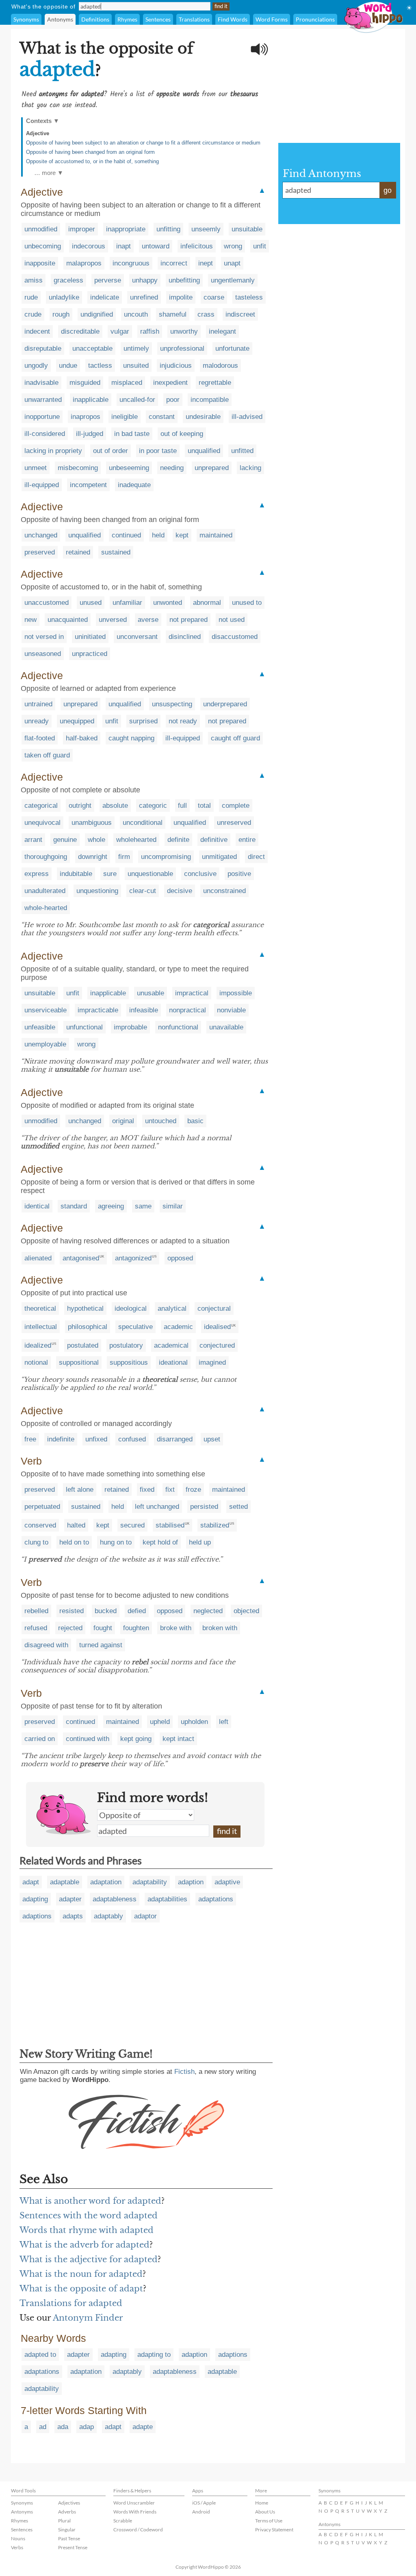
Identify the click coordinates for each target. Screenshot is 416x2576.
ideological (131, 1308)
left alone (80, 1490)
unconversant (137, 637)
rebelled (36, 1611)
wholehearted (136, 840)
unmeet (36, 468)
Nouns (18, 2538)
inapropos (86, 417)
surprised (143, 721)
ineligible (125, 417)
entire (247, 840)
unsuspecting (172, 704)
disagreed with (46, 1645)
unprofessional (182, 348)
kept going (136, 1739)
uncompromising (166, 857)
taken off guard (47, 755)
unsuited (136, 366)
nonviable (231, 1010)
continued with (88, 1739)
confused (132, 1439)
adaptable (65, 1882)
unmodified (41, 229)
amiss (34, 280)
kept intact (178, 1739)
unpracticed (90, 654)
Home (262, 2503)
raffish (150, 331)
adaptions (37, 1916)
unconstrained (224, 891)
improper (82, 229)
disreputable (43, 348)
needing (172, 468)
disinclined (185, 637)
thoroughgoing (46, 857)
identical (37, 1206)
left (224, 1722)
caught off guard (235, 738)
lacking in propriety (53, 451)
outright (80, 806)
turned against (101, 1645)
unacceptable (92, 348)
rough (61, 314)
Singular (67, 2530)
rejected (70, 1628)
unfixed (96, 1439)
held (158, 535)
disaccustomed (235, 637)
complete (236, 806)
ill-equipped (42, 485)
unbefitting (184, 280)
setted (238, 1507)
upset (212, 1439)
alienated (38, 1258)
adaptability (150, 1882)
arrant (33, 840)
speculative (135, 1327)
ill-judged (90, 434)
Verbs (17, 2547)
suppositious (129, 1362)
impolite (181, 297)
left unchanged (157, 1507)
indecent (37, 331)
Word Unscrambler (134, 2503)
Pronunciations (315, 19)
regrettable (215, 383)
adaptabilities (167, 1899)
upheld (160, 1722)
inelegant (222, 331)
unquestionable (150, 874)
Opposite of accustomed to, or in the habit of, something (92, 161)
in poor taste (158, 451)
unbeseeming (129, 468)
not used (232, 620)
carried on (40, 1739)
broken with (220, 1628)
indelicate (105, 297)
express (37, 874)
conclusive (200, 874)
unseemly (206, 229)
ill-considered (45, 434)
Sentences (158, 19)
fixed (147, 1490)
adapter (70, 1899)
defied (137, 1611)
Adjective (38, 133)
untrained (38, 704)
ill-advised (247, 417)
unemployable (45, 1044)
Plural (64, 2521)
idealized (38, 1345)
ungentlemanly (233, 280)
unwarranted (43, 400)
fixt (170, 1490)
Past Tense (69, 2538)
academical (171, 1345)
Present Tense (73, 2547)
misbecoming (78, 468)
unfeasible (40, 1027)
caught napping (131, 738)
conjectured (217, 1345)
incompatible (210, 400)
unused (91, 603)
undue (68, 366)
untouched (161, 1121)
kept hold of (160, 1542)
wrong (233, 246)
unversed (113, 620)
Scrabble (123, 2521)
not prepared (188, 620)
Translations (194, 19)
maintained (216, 535)
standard (74, 1206)
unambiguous (92, 823)
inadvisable (41, 383)
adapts (73, 1916)
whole (96, 840)
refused (36, 1628)
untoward (156, 246)
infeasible (144, 1010)
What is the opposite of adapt (81, 2289)
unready (37, 721)
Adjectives (69, 2503)
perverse (108, 280)
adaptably (108, 1916)
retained (78, 552)
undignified (97, 314)
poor (173, 400)
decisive (180, 891)
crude (33, 314)
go (388, 190)
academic (178, 1327)
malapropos (84, 263)
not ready (183, 721)
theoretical (40, 1308)
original (123, 1121)
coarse (214, 297)
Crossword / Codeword (138, 2530)
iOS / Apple (204, 2503)
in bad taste (132, 434)
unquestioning (97, 891)
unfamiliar (127, 603)
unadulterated (45, 891)
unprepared (212, 468)
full (182, 806)
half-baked (82, 738)
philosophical (88, 1327)
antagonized (133, 1258)
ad (43, 2427)
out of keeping (182, 434)
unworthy (184, 331)
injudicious (176, 366)
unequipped (77, 721)
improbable (130, 1027)
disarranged (175, 1439)
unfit (260, 246)
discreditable (80, 331)
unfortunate (232, 348)
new (30, 620)
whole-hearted (46, 908)
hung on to (116, 1542)
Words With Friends (135, 2512)
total (204, 806)
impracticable (98, 1010)
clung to (36, 1542)
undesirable (203, 417)
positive (239, 874)
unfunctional (84, 1027)
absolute (115, 806)
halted (76, 1525)
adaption (191, 1882)
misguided (85, 383)
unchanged (41, 535)
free (30, 1439)
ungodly (36, 366)
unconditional (143, 823)
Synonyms (26, 19)
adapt (31, 1882)
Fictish (184, 2072)
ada (63, 2427)
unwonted (168, 603)
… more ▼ (49, 173)
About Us (265, 2512)
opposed (180, 1258)
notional (36, 1362)
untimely (136, 348)
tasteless (249, 297)
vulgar (120, 331)
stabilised (170, 1525)
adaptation (106, 1882)
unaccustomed (47, 603)
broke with (176, 1628)
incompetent (88, 485)
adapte (143, 2427)
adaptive (227, 1882)
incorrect (174, 263)
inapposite (40, 263)
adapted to (40, 2355)
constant (162, 417)
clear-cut (143, 891)
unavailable (226, 1027)
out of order (110, 451)
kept (182, 535)
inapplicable (91, 400)
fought (103, 1628)
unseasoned (43, 654)
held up (200, 1542)
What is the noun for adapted (81, 2274)
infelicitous (197, 246)
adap (87, 2427)
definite (178, 840)
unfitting (168, 229)
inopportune (42, 417)
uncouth (136, 314)
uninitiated (90, 637)
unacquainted (68, 620)
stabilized (215, 1525)
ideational (173, 1362)
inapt (123, 246)
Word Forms (272, 19)
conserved (40, 1525)
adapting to (154, 2355)
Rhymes (127, 19)
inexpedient (170, 383)
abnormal (207, 603)
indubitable (76, 874)
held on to (74, 1542)
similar (173, 1206)
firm (124, 857)
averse (148, 620)
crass (206, 314)
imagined (212, 1362)
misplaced (127, 383)
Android (201, 2512)
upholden (194, 1722)
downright (93, 857)
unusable (151, 993)
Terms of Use (269, 2521)
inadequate (134, 485)
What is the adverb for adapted (84, 2245)
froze (193, 1490)
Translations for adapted (71, 2303)
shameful (173, 314)
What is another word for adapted (90, 2201)
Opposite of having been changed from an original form (90, 152)
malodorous (220, 366)
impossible (236, 993)
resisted (71, 1611)
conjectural (214, 1308)
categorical (41, 806)
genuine (65, 840)
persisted (204, 1507)
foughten (136, 1628)
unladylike (64, 297)
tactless (100, 366)
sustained (116, 552)
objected (246, 1611)
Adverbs (67, 2512)
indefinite (61, 1439)
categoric (153, 806)
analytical (172, 1308)
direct (256, 857)
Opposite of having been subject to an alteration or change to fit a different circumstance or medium (143, 143)
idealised (217, 1327)
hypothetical (85, 1308)
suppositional (79, 1362)
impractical (192, 993)
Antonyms (60, 19)
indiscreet (240, 314)
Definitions (95, 19)
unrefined (144, 297)
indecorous (89, 246)
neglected (208, 1611)
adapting (35, 1899)
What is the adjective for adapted (89, 2259)
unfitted (242, 451)
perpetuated (42, 1507)
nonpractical (187, 1010)
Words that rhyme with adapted (87, 2230)
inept (206, 263)
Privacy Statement (274, 2530)
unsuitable (247, 229)
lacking (250, 468)
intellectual (41, 1327)
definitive (214, 840)
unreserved (234, 823)
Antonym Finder (88, 2318)
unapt (232, 263)
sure (110, 874)
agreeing (111, 1206)
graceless (68, 280)
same (143, 1206)
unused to (247, 603)
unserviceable (45, 1010)
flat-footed (40, 738)
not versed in (44, 637)
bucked (106, 1611)
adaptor (145, 1916)
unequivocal (42, 823)
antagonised (81, 1258)
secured (132, 1525)
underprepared (225, 704)
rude (31, 297)
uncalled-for (137, 400)
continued (126, 535)
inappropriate (126, 229)
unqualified (204, 451)
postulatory (126, 1345)
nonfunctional (178, 1027)
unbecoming (43, 246)
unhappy (145, 280)
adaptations (216, 1899)
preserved (40, 552)
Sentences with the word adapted (89, 2216)
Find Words (233, 19)
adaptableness (115, 1899)
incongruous (131, 263)
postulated (83, 1345)
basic (195, 1121)
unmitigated (219, 857)
